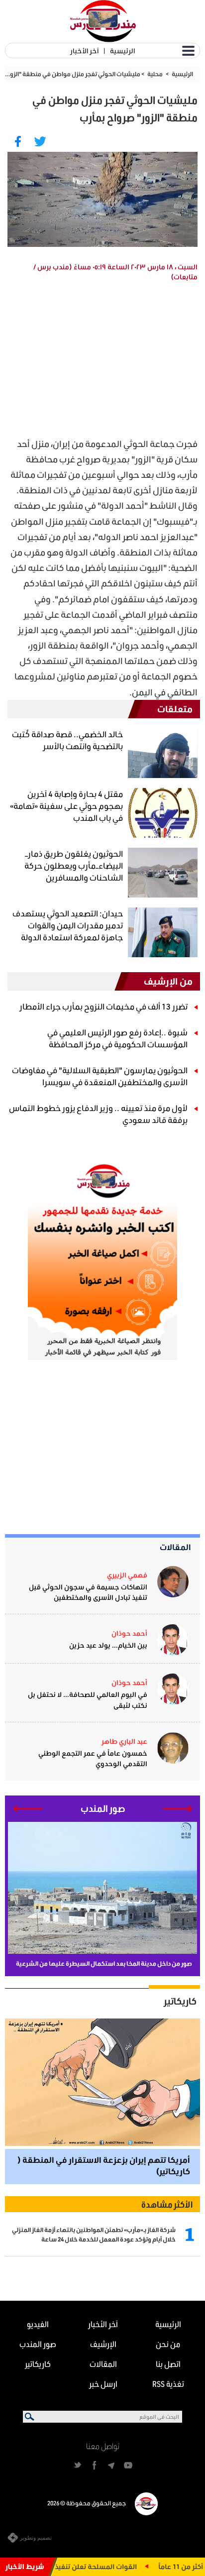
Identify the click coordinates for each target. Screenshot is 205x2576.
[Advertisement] (96, 361)
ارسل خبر (103, 2384)
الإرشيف (103, 2344)
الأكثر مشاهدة (167, 2204)
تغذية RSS (168, 2384)
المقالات (175, 1547)
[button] (177, 1809)
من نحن (168, 2344)
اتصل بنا (168, 2364)
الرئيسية (122, 51)
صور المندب (38, 2344)
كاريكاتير (180, 2001)
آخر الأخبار (84, 51)
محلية (155, 74)
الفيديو (38, 2324)
